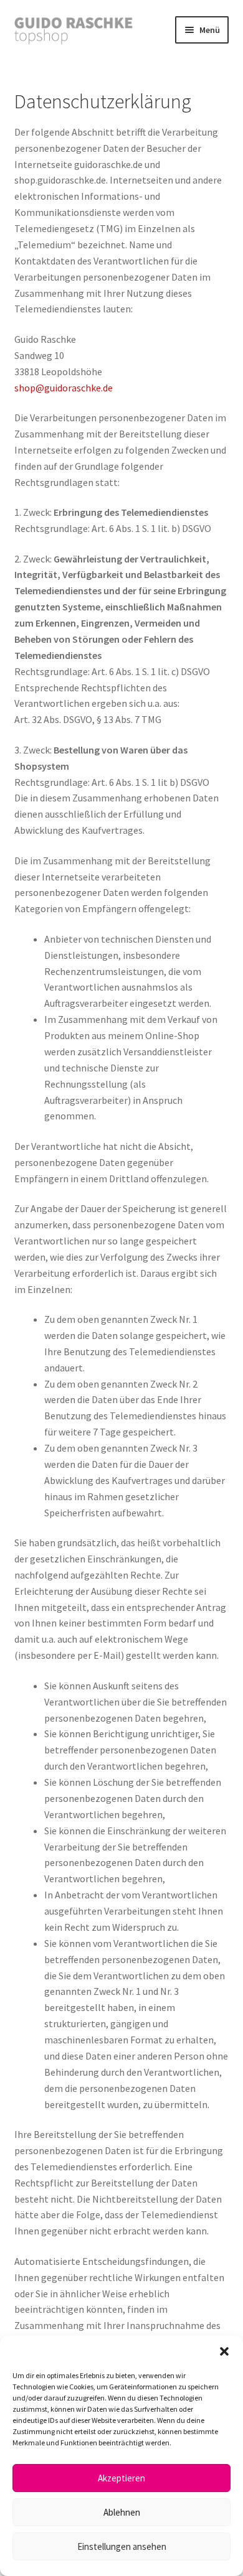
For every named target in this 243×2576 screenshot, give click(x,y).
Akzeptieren (121, 2478)
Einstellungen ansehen (122, 2546)
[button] (224, 2351)
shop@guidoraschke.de (64, 388)
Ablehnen (122, 2512)
